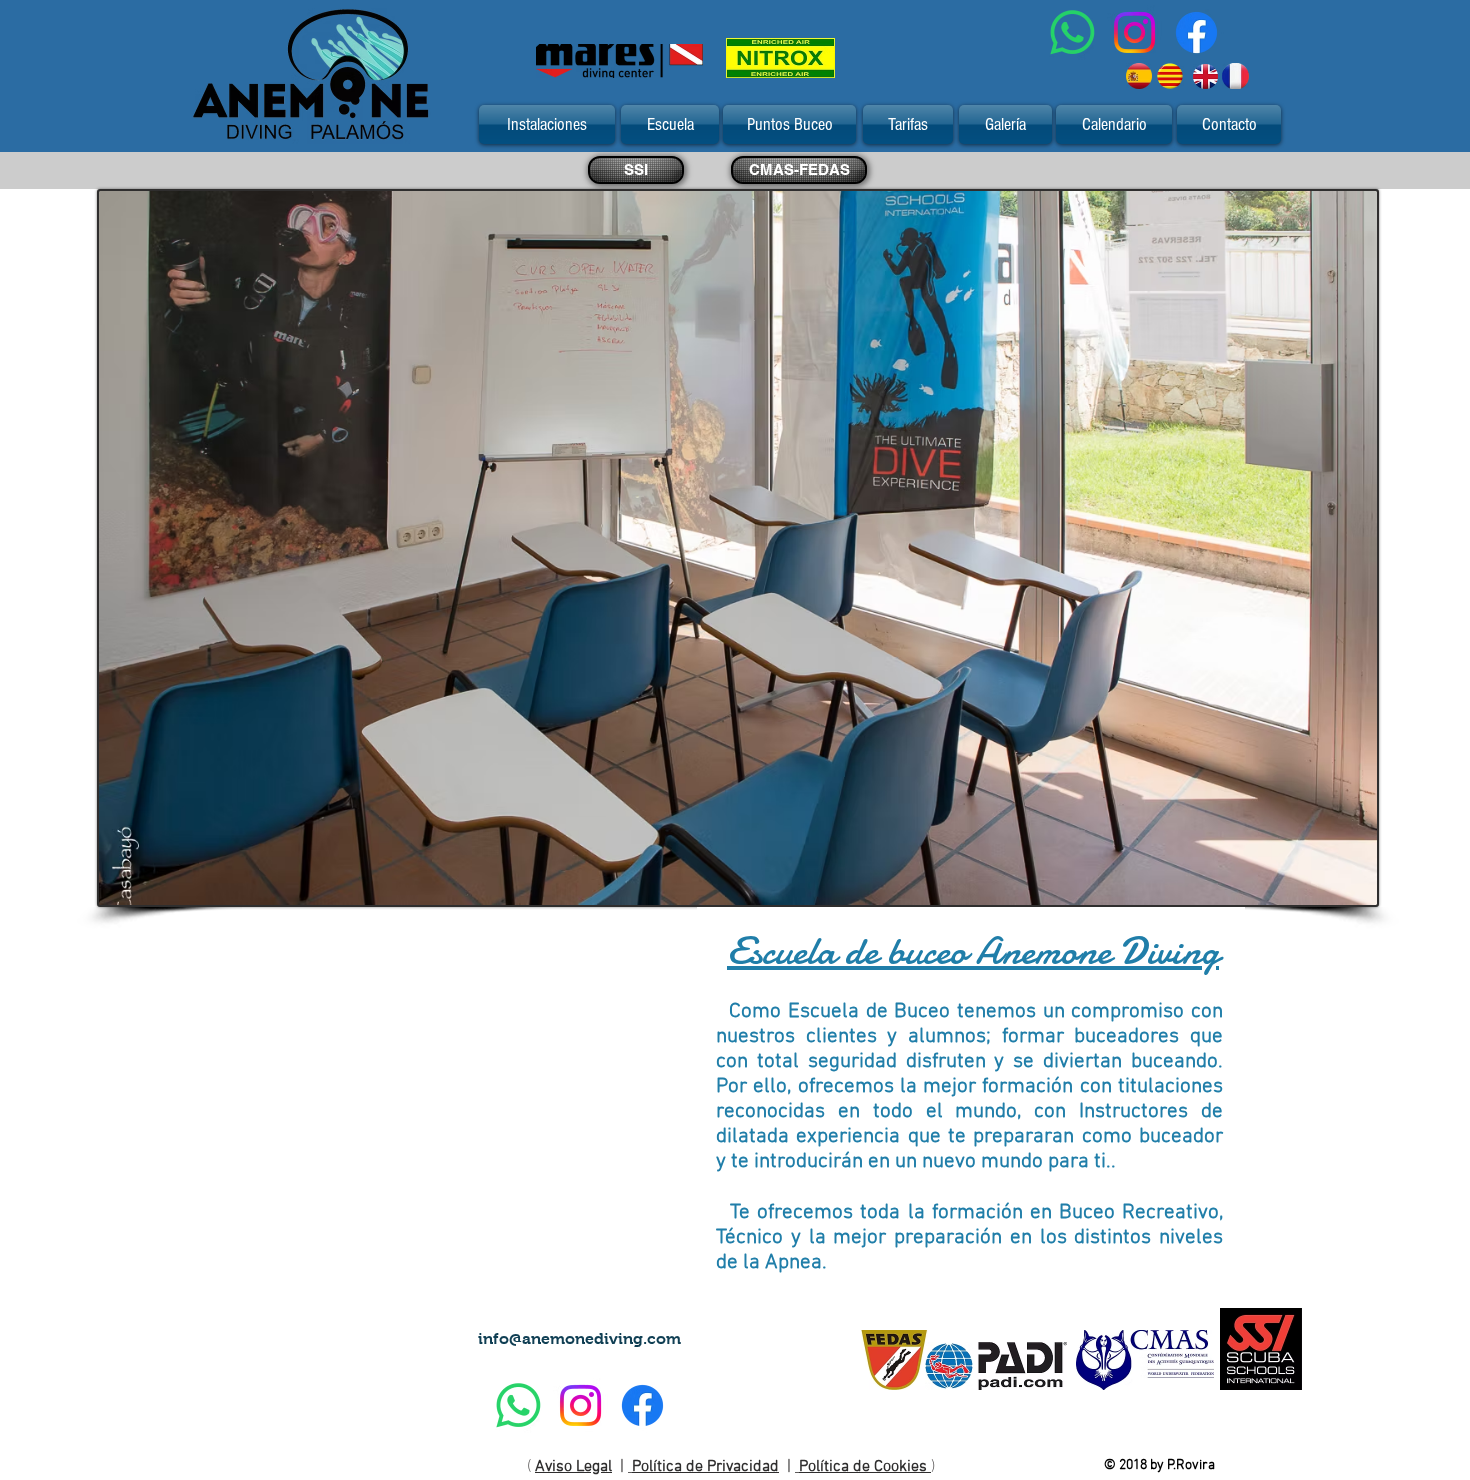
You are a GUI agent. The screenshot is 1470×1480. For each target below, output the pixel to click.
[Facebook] (1196, 32)
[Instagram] (1134, 32)
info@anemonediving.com (579, 1338)
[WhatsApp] (1072, 32)
